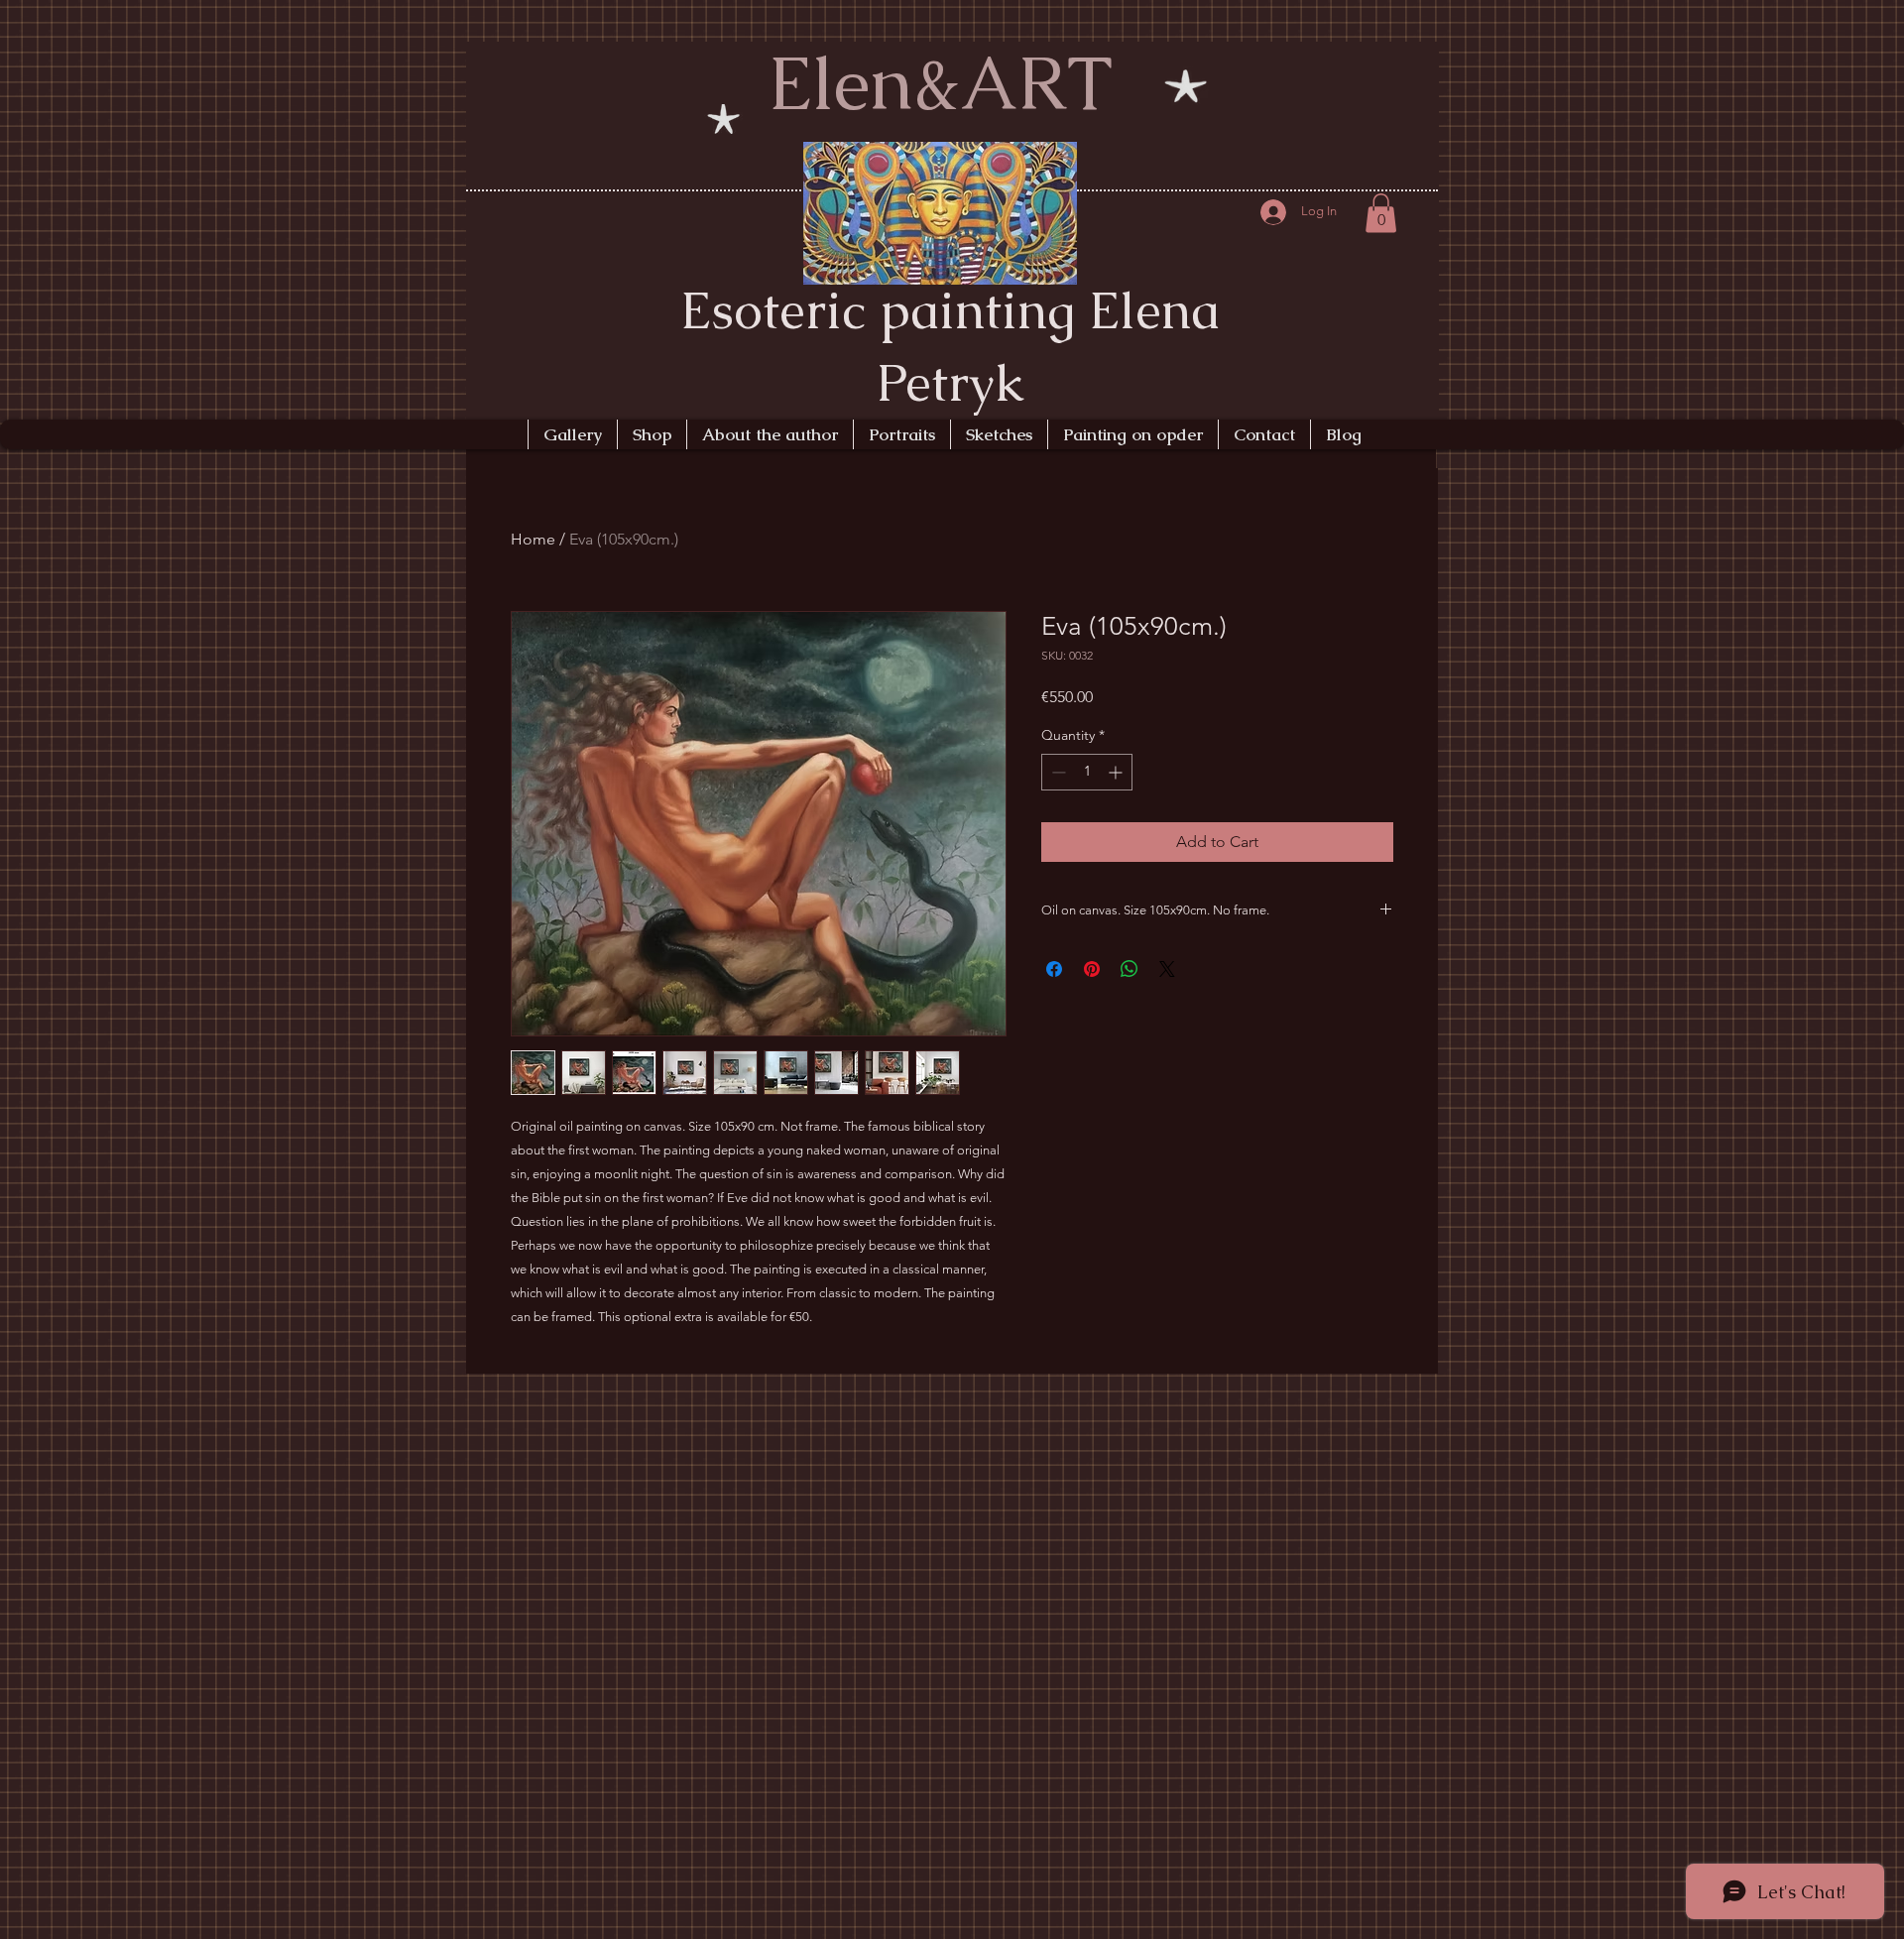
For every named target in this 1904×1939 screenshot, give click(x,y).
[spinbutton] (1087, 772)
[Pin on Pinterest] (1092, 969)
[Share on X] (1167, 969)
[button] (1381, 213)
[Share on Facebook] (1054, 969)
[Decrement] (1057, 772)
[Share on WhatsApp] (1130, 969)
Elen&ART (940, 83)
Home (533, 539)
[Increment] (1117, 772)
